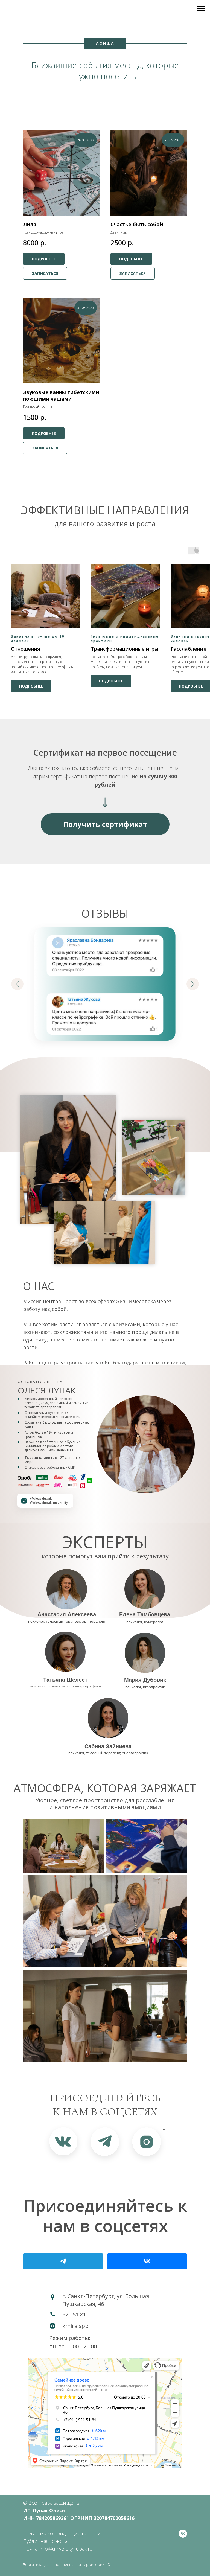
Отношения (26, 649)
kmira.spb (75, 2326)
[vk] (183, 2534)
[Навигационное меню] (201, 9)
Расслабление (189, 649)
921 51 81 (74, 2314)
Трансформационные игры (125, 649)
